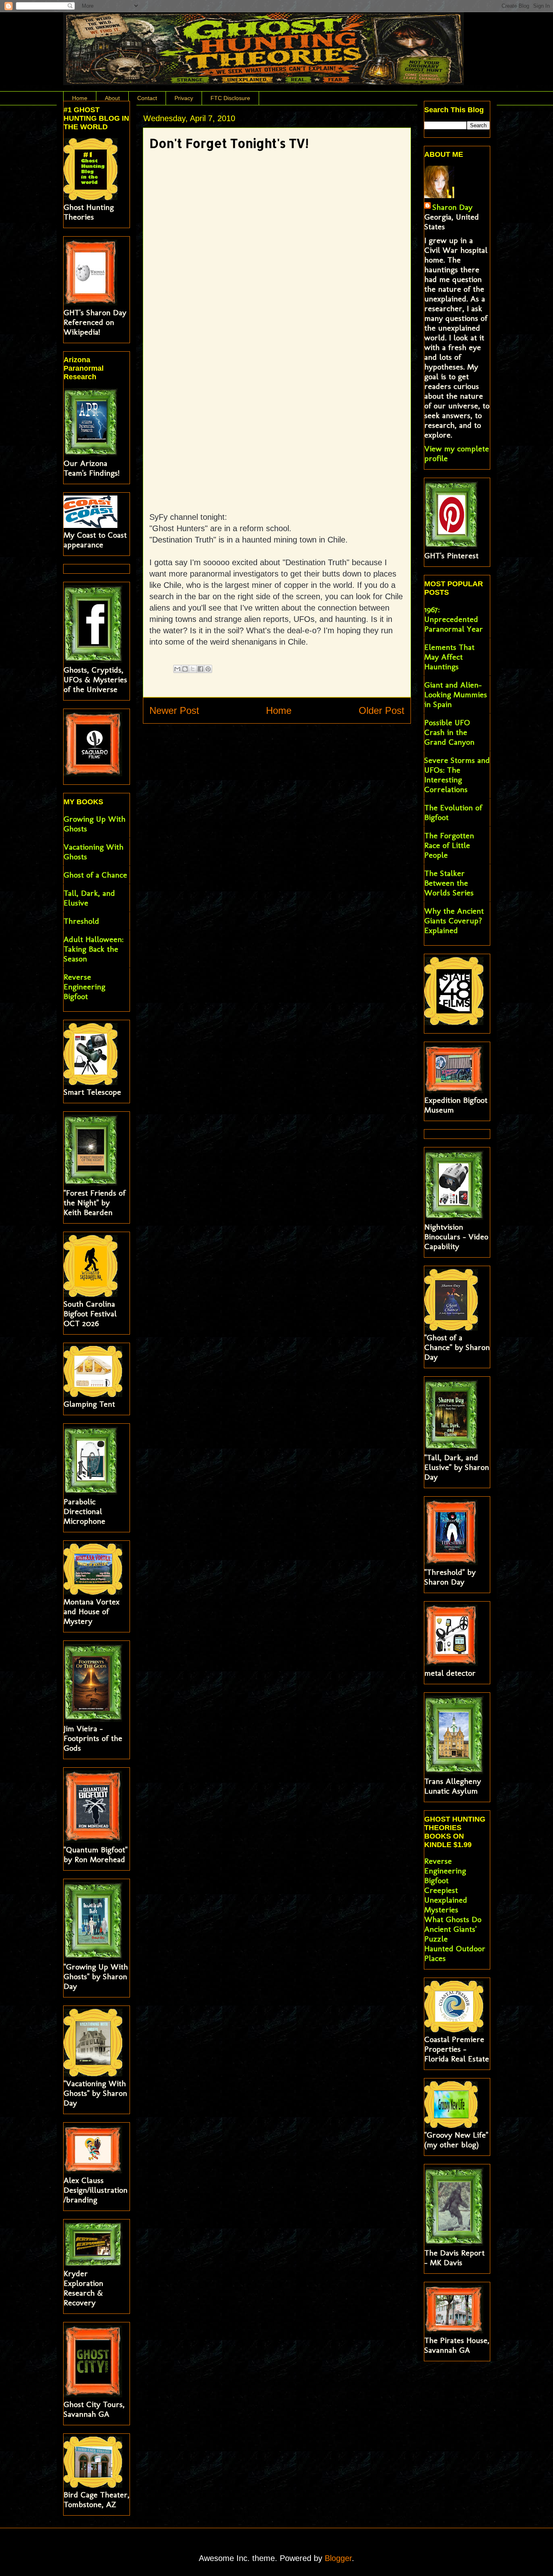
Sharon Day (452, 207)
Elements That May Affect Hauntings (449, 657)
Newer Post (174, 710)
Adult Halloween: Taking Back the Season (94, 949)
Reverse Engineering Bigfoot (84, 987)
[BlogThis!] (185, 669)
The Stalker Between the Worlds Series (449, 883)
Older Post (382, 710)
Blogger (338, 2558)
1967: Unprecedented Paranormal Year (454, 619)
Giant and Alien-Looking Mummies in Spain (456, 694)
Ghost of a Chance (95, 875)
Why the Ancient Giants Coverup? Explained (454, 921)
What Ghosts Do (453, 1919)
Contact (147, 98)
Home (80, 98)
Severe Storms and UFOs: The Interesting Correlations (457, 775)
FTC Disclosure (230, 98)
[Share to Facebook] (200, 669)
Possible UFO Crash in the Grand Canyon (449, 732)
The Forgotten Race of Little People (449, 845)
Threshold (81, 921)
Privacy (184, 98)
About (112, 98)
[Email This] (177, 669)
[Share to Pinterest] (208, 669)
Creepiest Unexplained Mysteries (446, 1900)
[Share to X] (193, 669)
